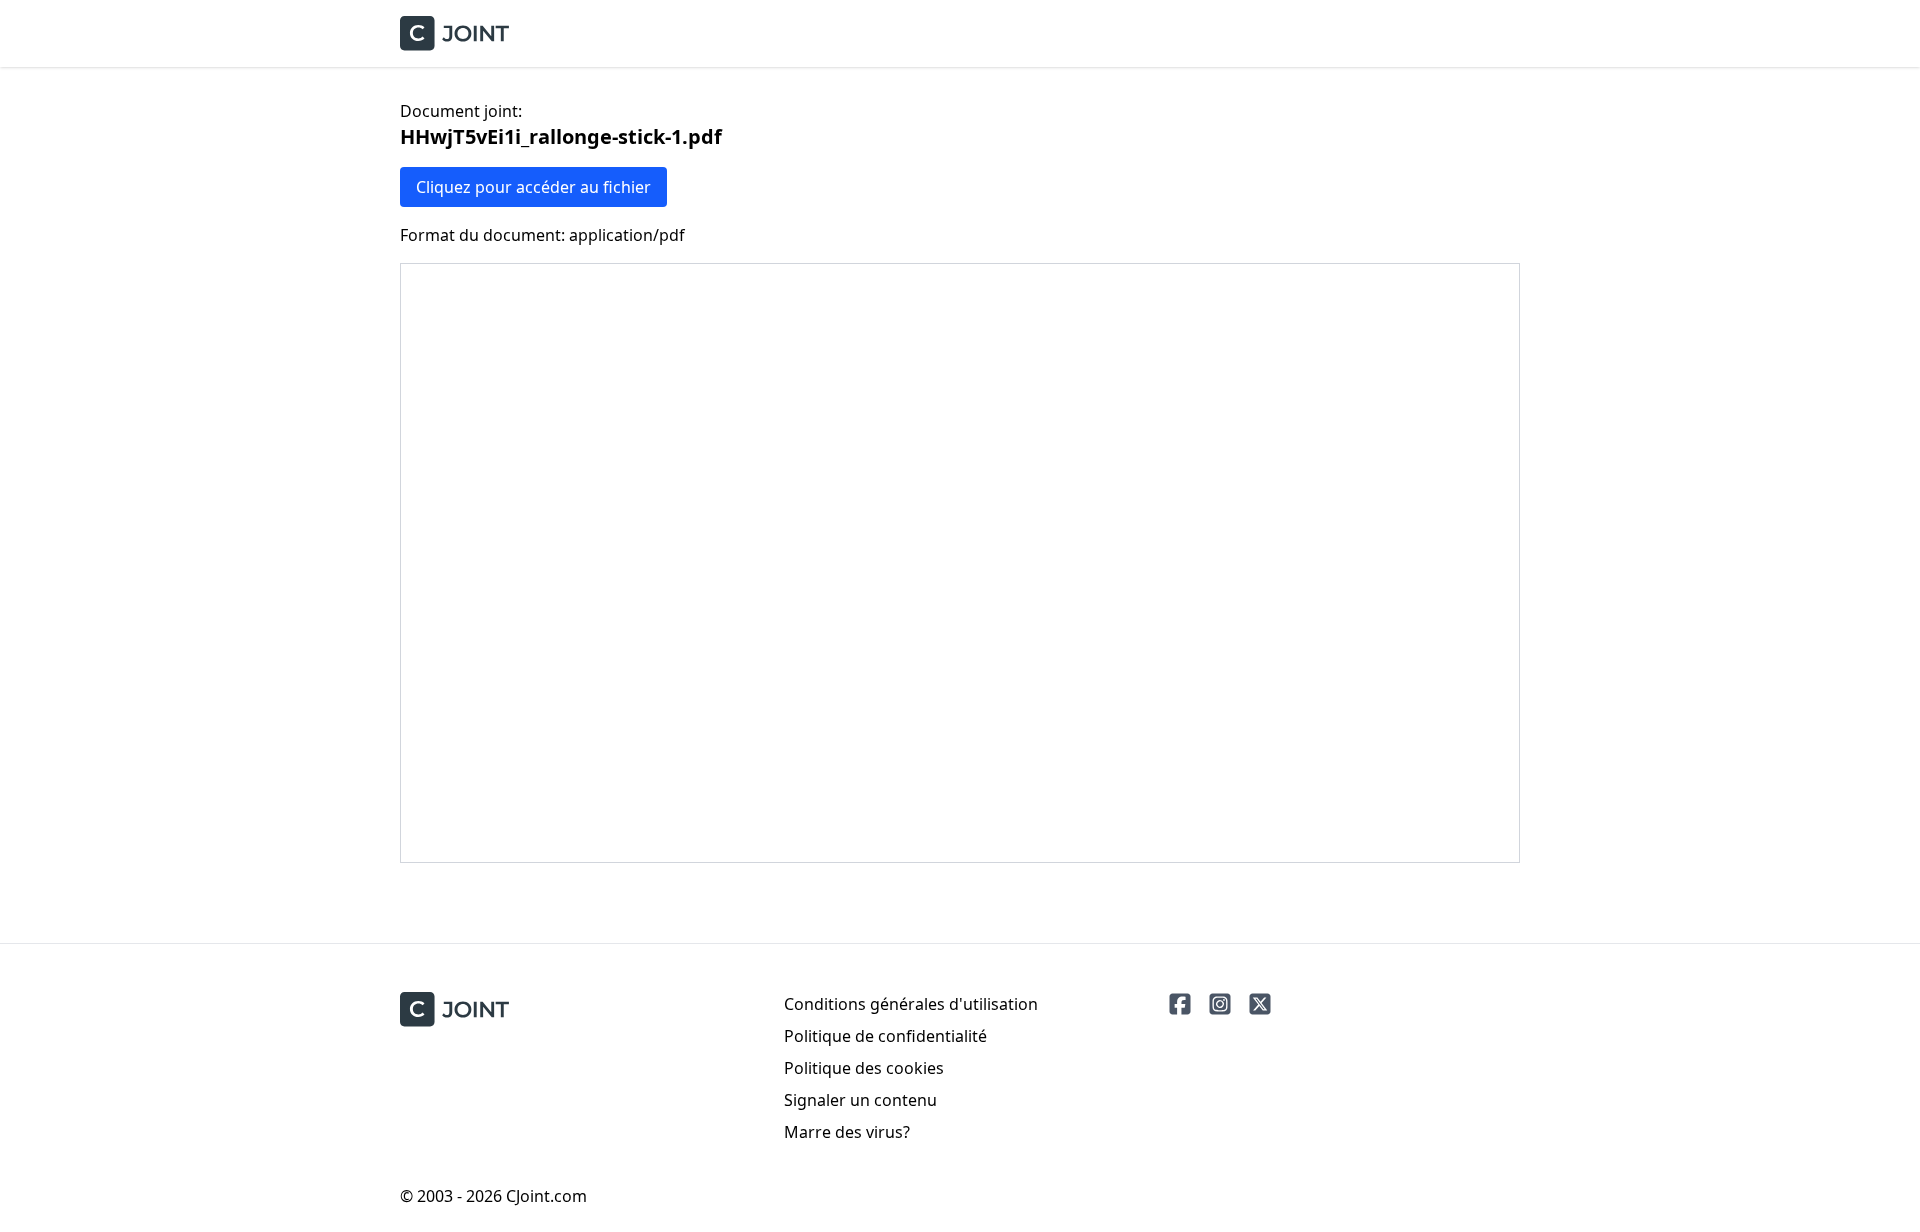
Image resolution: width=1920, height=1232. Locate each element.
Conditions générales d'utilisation (911, 1004)
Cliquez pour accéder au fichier (533, 187)
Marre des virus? (847, 1132)
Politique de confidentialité (885, 1036)
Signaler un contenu (860, 1100)
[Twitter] (1260, 1004)
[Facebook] (1180, 1004)
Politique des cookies (864, 1068)
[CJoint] (454, 1009)
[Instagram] (1220, 1004)
